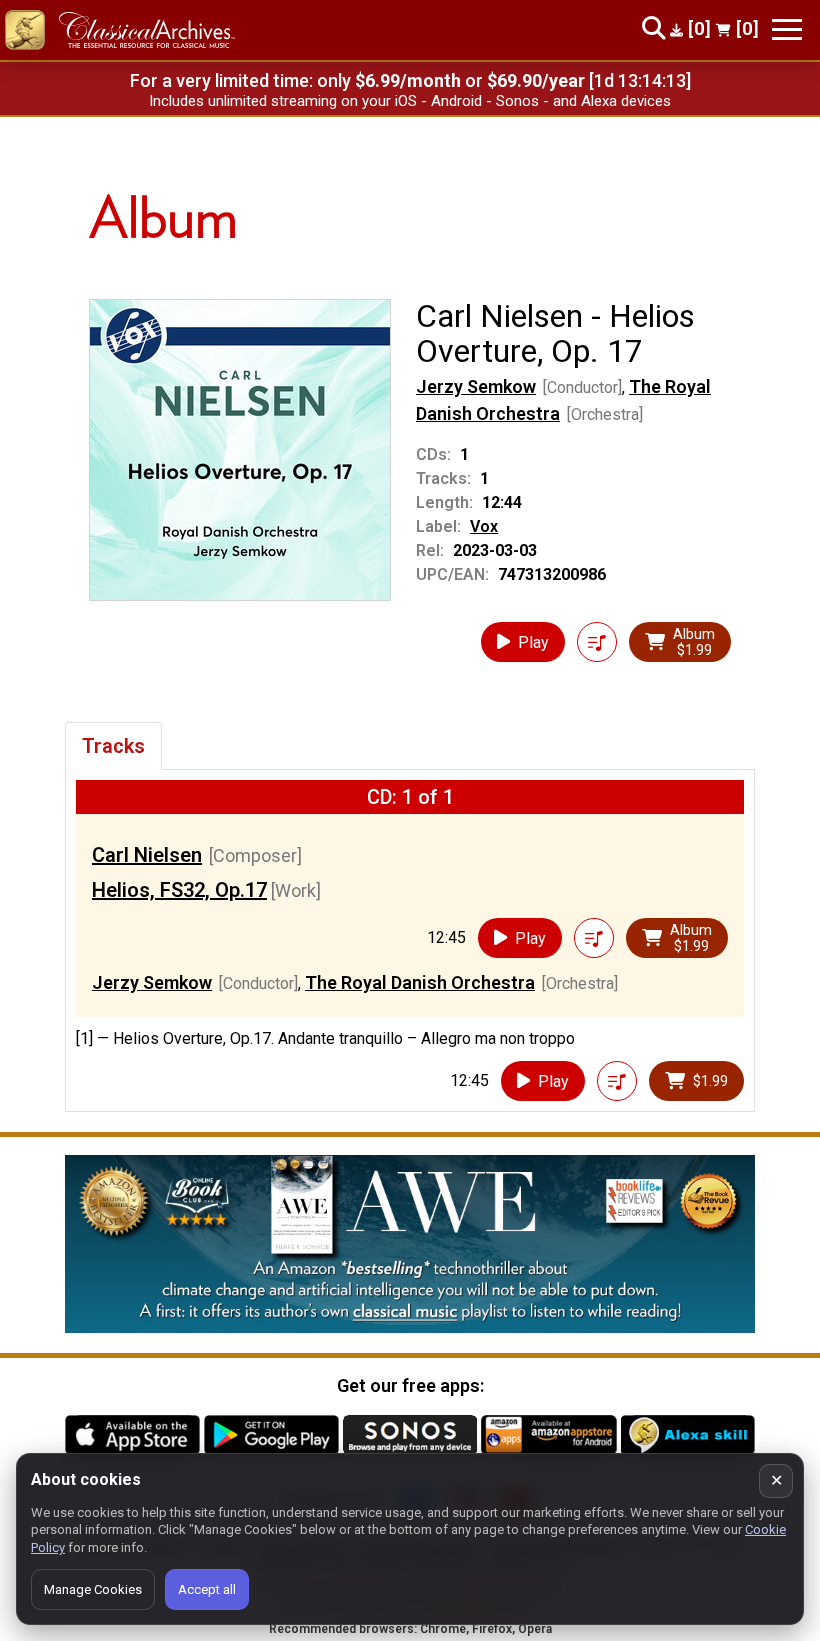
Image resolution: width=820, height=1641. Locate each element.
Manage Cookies (93, 1589)
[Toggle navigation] (787, 29)
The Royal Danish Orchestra (420, 982)
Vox (484, 526)
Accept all (207, 1589)
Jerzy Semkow (476, 386)
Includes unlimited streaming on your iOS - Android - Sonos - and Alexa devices (410, 101)
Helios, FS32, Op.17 (179, 890)
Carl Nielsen (147, 855)
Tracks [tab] (113, 746)
